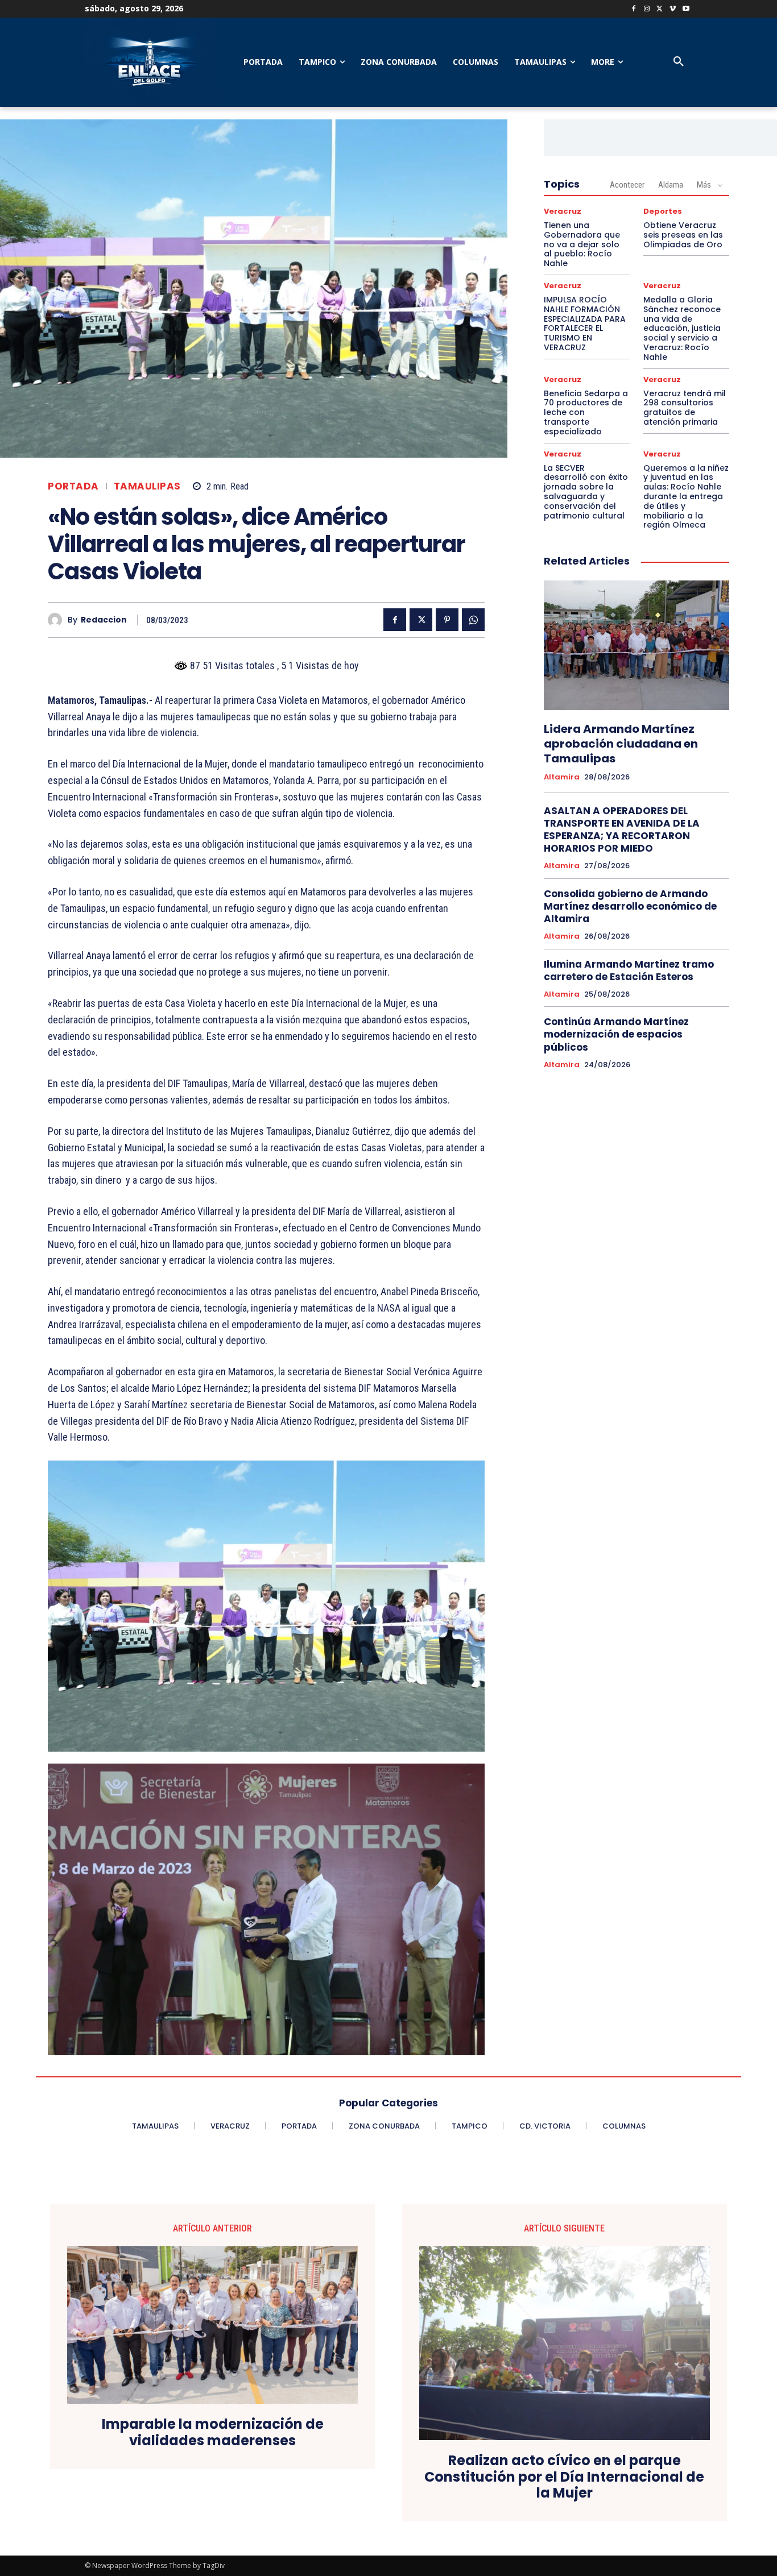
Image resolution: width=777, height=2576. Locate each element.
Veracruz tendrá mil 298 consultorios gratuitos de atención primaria (685, 408)
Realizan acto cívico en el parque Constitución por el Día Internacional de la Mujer (564, 2477)
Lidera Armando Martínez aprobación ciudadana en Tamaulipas (621, 744)
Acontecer (627, 185)
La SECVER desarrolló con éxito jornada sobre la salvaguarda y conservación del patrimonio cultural (586, 492)
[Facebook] (634, 9)
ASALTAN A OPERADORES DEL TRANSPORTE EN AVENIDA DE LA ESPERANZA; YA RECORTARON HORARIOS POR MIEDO (622, 829)
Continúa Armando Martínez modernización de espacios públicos (616, 1034)
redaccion (104, 620)
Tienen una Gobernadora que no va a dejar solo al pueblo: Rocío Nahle (582, 244)
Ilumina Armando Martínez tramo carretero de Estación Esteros (629, 970)
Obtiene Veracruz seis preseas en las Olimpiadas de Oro (683, 235)
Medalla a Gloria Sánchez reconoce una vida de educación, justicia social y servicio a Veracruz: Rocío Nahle (682, 328)
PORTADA (73, 486)
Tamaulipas (147, 486)
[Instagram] (647, 9)
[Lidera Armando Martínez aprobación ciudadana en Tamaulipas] (637, 645)
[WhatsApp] (473, 620)
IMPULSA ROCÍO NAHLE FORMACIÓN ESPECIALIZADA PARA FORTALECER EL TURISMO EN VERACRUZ (585, 323)
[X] (660, 9)
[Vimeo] (673, 9)
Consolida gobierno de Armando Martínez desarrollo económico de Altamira (630, 906)
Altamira (562, 777)
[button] (679, 62)
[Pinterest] (447, 620)
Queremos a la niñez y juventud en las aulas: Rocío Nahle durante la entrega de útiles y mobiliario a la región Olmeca (686, 497)
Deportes (663, 211)
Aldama (671, 185)
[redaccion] (58, 620)
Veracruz (563, 211)
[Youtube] (686, 9)
